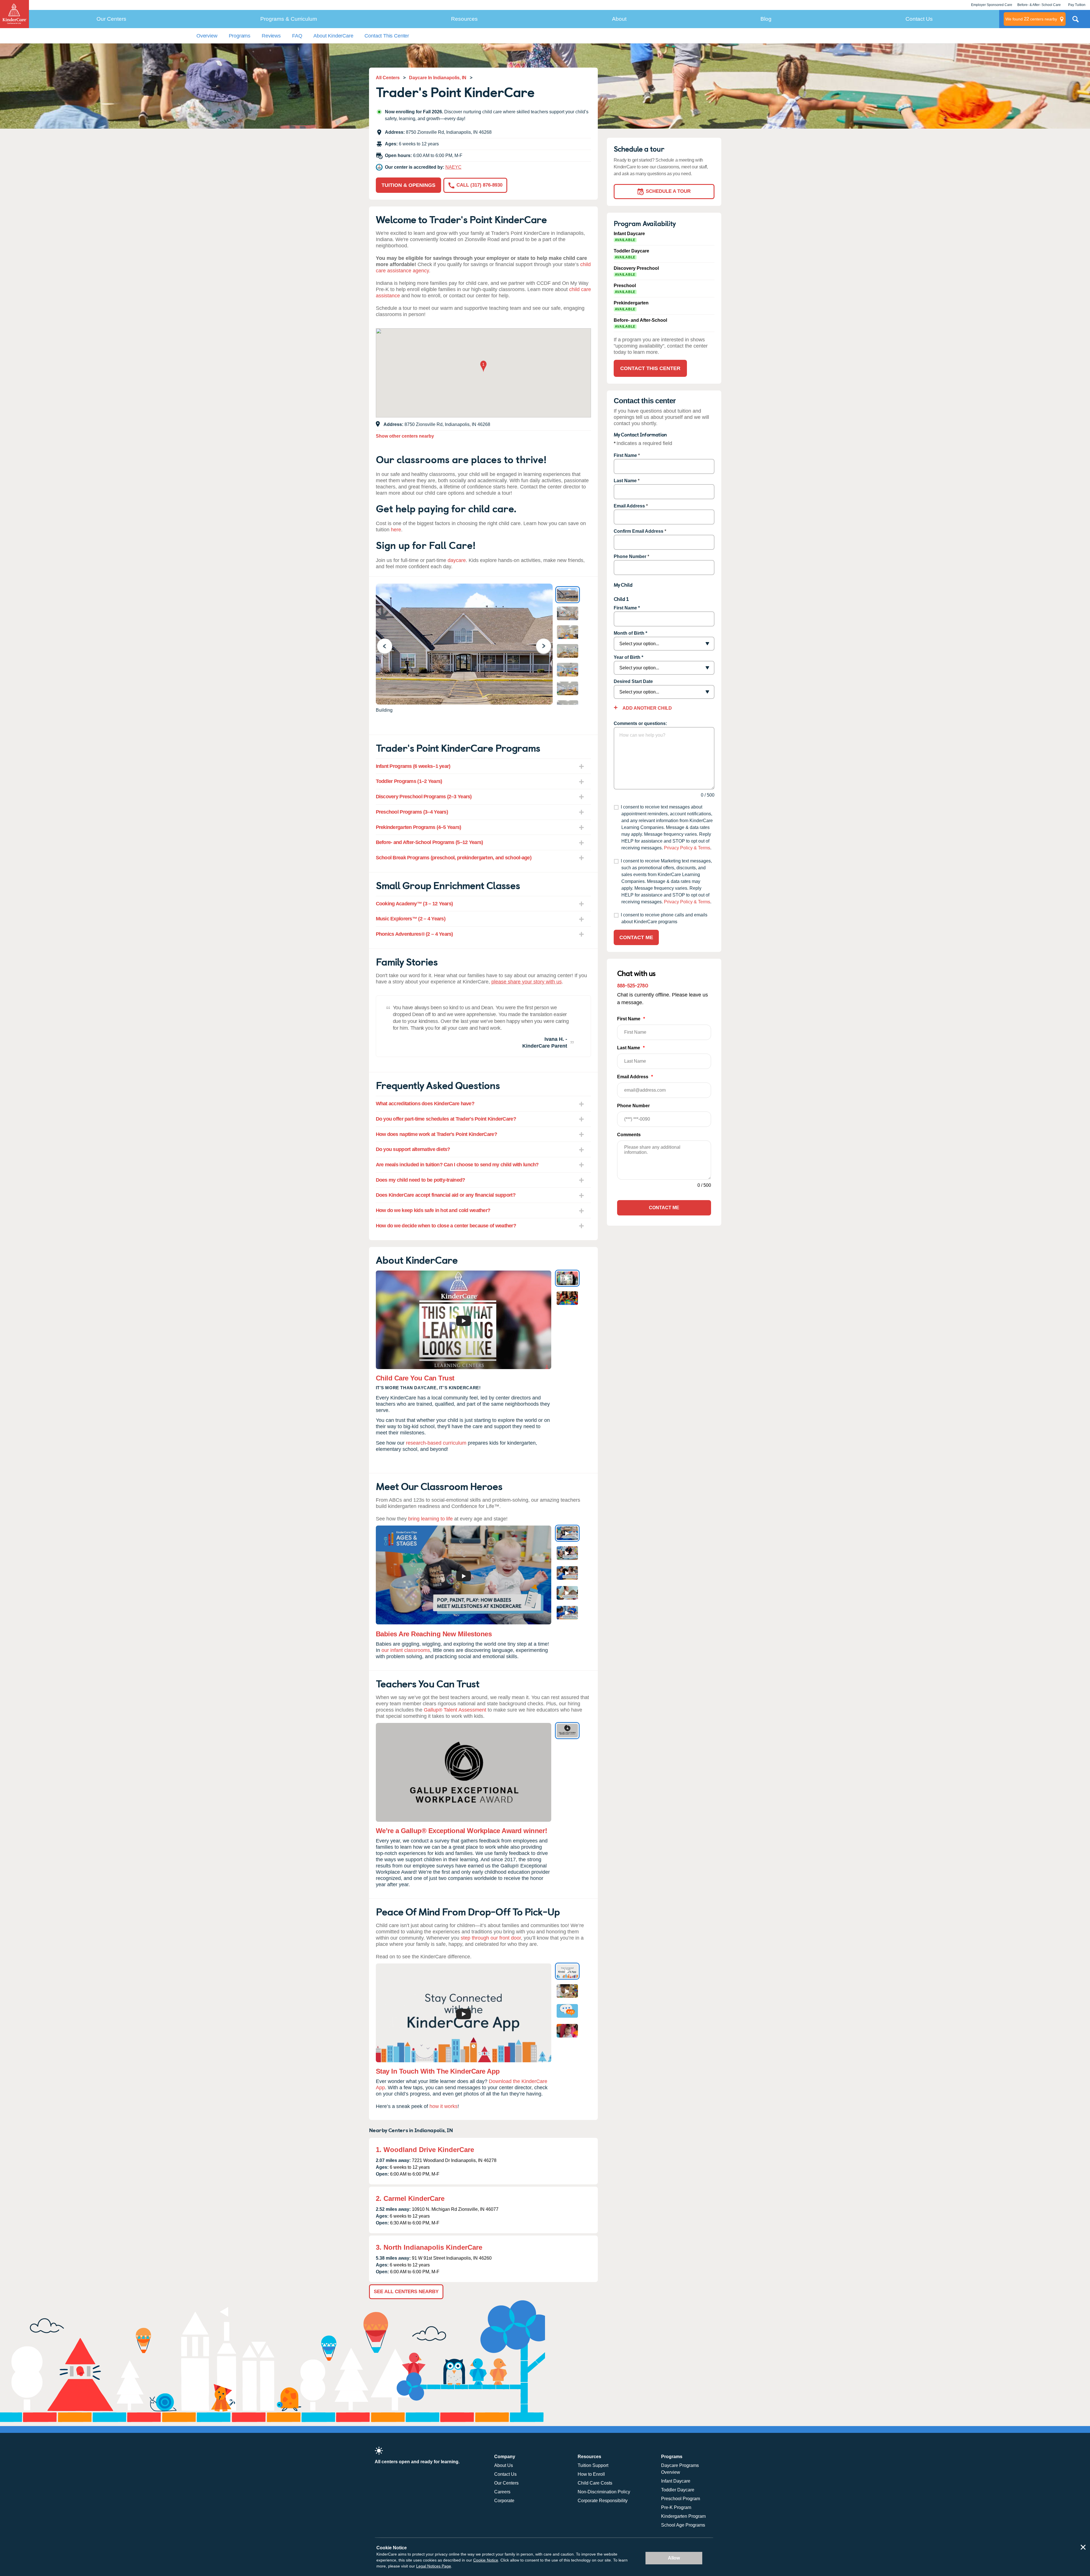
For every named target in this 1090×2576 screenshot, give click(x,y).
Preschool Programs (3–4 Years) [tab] (412, 812)
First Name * (627, 608)
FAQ (297, 36)
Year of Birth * (628, 657)
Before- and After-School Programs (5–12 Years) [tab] (429, 842)
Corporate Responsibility (603, 2501)
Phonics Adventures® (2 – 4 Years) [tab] (414, 934)
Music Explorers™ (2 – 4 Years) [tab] (411, 919)
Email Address (629, 506)
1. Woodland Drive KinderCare (425, 2150)
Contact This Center (387, 36)
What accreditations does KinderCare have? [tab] (425, 1104)
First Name (625, 455)
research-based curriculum (436, 1443)
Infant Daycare (676, 2481)
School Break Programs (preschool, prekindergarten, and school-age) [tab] (454, 858)
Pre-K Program (676, 2507)
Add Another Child (647, 708)
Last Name (625, 481)
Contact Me (636, 937)
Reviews (271, 36)
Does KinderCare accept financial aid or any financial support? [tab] (446, 1195)
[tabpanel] (483, 1026)
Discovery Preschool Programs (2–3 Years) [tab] (424, 797)
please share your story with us (527, 982)
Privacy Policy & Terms (687, 848)
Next (547, 646)
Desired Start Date (633, 681)
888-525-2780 (633, 985)
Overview (207, 36)
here (396, 530)
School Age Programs (683, 2525)
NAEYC (453, 167)
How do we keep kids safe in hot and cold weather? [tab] (433, 1210)
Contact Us (919, 19)
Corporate (504, 2501)
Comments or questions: (640, 723)
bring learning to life (430, 1519)
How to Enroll (591, 2474)
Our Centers (111, 19)
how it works (444, 2106)
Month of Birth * (630, 633)
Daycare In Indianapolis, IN (438, 78)
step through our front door (491, 1938)
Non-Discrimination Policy (604, 2492)
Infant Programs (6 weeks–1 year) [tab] (413, 766)
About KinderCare (333, 36)
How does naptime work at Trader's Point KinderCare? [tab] (436, 1134)
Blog (766, 19)
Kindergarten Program (683, 2516)
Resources (464, 19)
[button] (483, 367)
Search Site (1076, 21)
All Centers (388, 78)
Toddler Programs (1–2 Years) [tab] (409, 781)
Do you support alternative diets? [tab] (413, 1149)
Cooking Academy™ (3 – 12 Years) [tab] (414, 904)
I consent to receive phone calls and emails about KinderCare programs (664, 918)
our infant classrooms (406, 1650)
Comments (629, 1135)
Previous (388, 646)
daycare (457, 560)
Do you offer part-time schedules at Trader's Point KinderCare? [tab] (446, 1119)
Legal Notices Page (434, 2566)
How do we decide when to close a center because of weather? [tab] (446, 1226)
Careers (502, 2492)
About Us (504, 2465)
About (619, 19)
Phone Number (630, 556)
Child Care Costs (595, 2483)
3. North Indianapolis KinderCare (429, 2247)
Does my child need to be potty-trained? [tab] (421, 1180)
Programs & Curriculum (289, 19)
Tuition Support (593, 2465)
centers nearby (1031, 19)
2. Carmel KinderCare (410, 2198)
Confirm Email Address (639, 531)
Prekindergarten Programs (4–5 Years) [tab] (419, 827)
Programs (240, 36)
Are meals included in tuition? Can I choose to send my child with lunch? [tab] (457, 1165)
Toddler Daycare (678, 2490)
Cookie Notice (486, 2560)
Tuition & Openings (408, 185)
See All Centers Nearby (406, 2292)
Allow (674, 2558)
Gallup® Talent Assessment (455, 1710)
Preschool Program (681, 2499)
